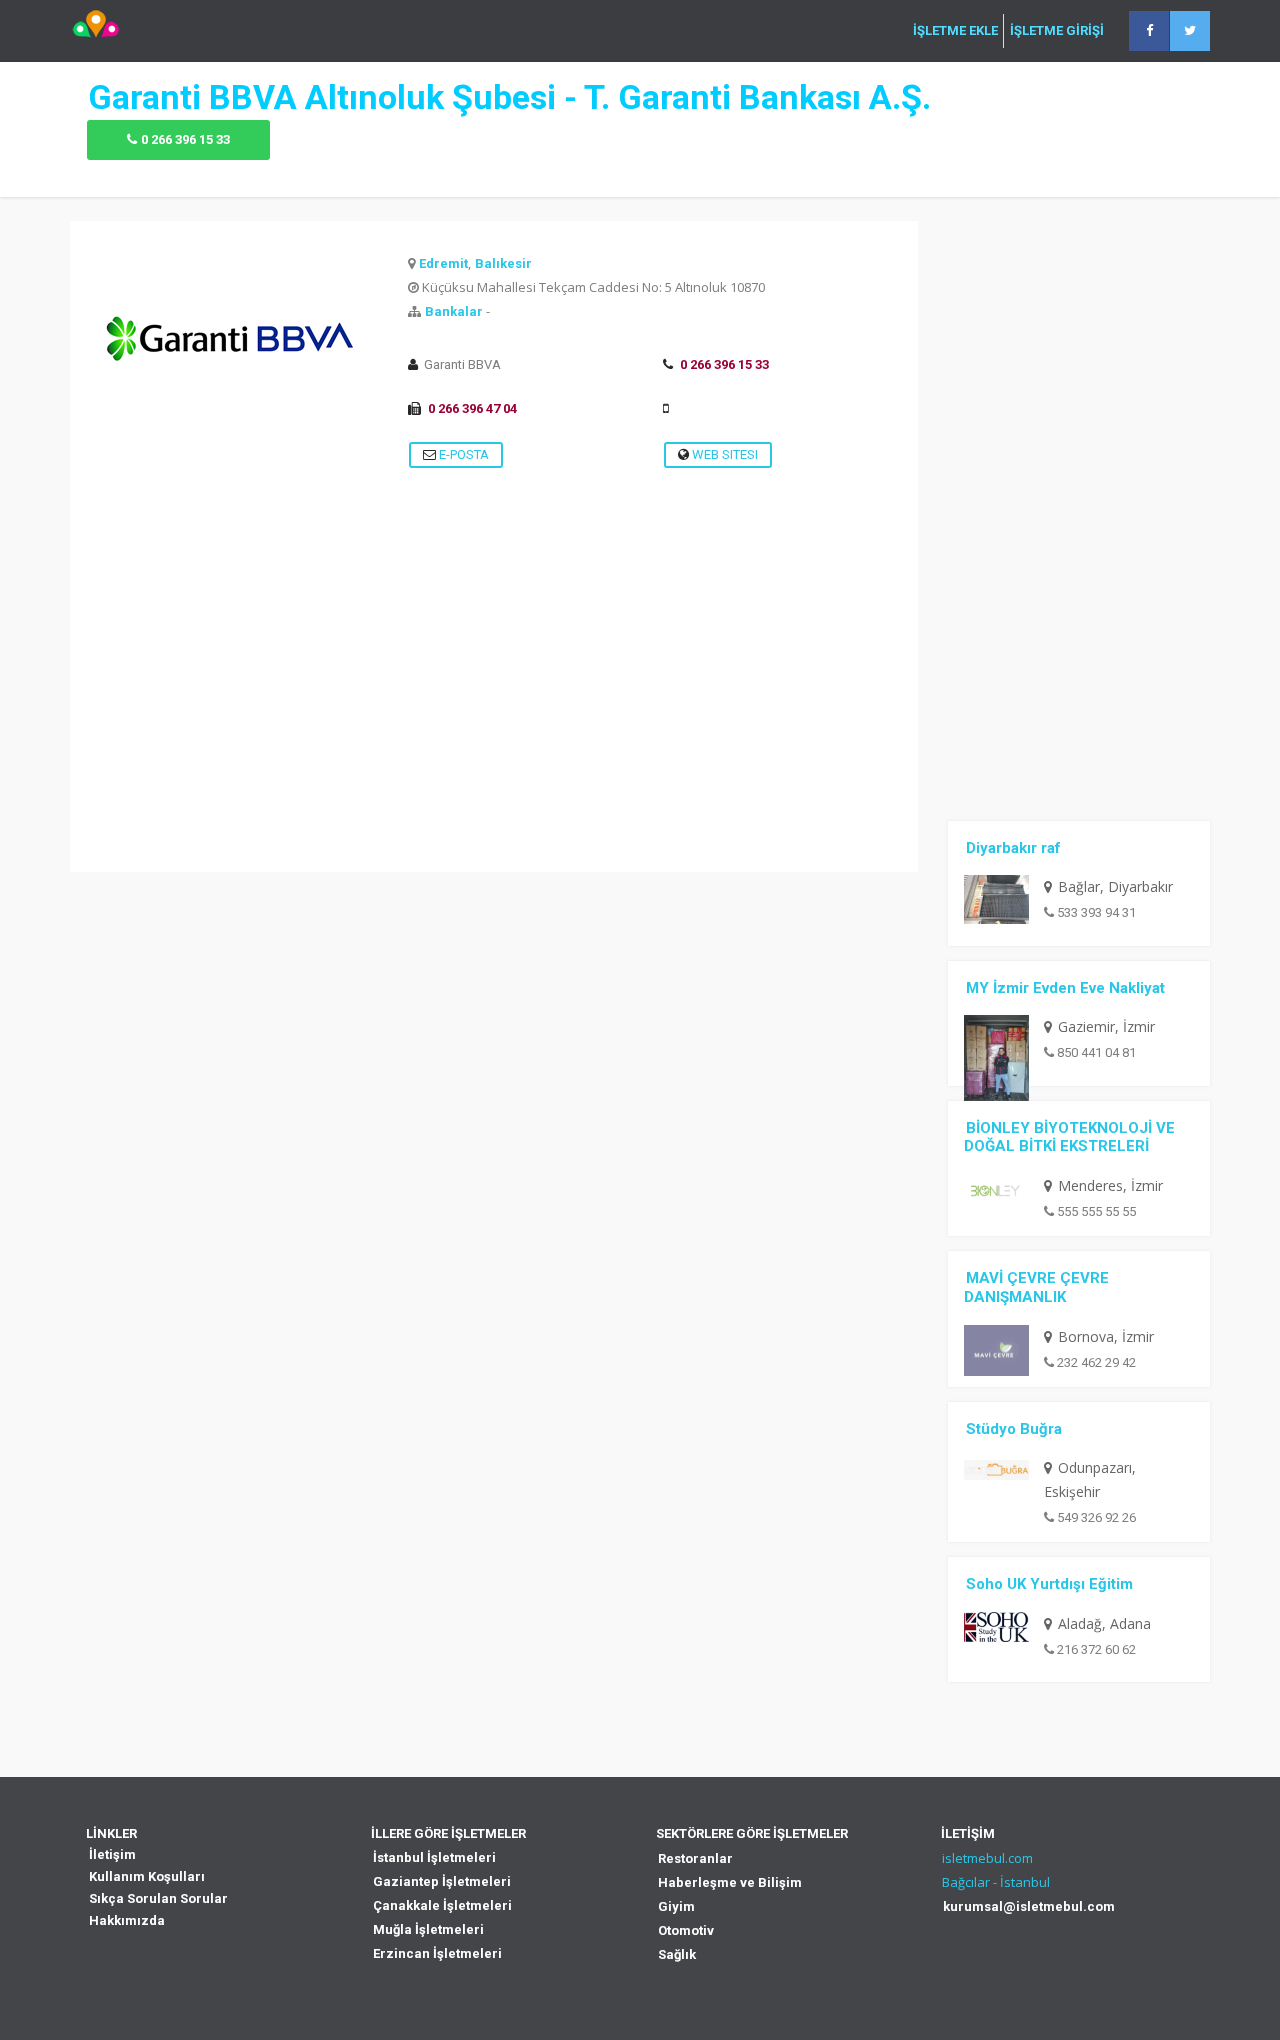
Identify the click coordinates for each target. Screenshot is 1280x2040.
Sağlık (677, 1954)
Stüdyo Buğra (1014, 1429)
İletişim (112, 1854)
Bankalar (454, 311)
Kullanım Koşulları (147, 1876)
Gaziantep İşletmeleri (442, 1881)
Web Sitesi (723, 454)
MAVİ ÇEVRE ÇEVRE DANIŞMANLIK (1036, 1287)
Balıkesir (503, 263)
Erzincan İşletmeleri (437, 1953)
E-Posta (462, 454)
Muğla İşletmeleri (428, 1929)
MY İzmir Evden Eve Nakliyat (1065, 988)
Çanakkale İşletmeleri (442, 1905)
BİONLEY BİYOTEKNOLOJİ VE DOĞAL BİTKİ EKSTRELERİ (1069, 1137)
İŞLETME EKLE (955, 31)
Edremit (443, 263)
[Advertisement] (494, 732)
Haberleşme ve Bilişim (730, 1882)
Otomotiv (686, 1930)
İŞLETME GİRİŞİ (1057, 31)
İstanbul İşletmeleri (434, 1857)
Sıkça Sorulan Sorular (158, 1898)
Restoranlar (695, 1858)
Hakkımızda (127, 1920)
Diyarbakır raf (1013, 848)
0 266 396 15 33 (185, 139)
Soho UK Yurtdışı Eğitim (1049, 1584)
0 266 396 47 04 (472, 408)
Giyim (676, 1906)
